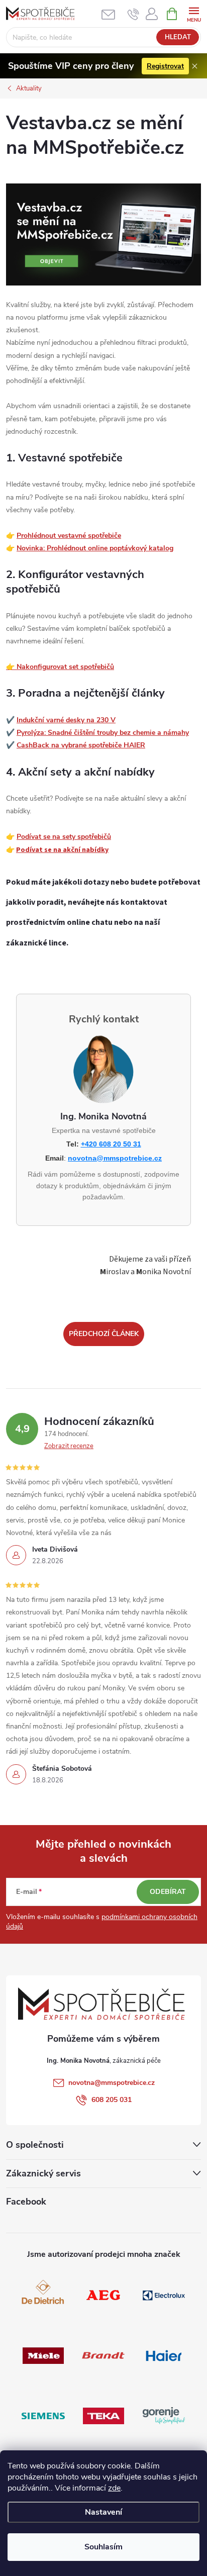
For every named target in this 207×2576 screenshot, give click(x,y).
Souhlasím (103, 2547)
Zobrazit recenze (69, 1446)
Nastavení (103, 2512)
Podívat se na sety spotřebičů (64, 837)
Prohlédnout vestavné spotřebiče (69, 536)
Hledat (178, 37)
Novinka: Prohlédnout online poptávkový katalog (95, 548)
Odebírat (168, 1892)
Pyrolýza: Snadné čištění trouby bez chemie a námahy (103, 733)
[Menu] (194, 13)
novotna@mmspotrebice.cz (115, 1158)
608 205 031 (112, 2100)
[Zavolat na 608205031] (133, 14)
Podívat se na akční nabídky (62, 850)
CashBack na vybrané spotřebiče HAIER (81, 745)
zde (114, 2488)
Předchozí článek (104, 1334)
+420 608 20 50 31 (111, 1144)
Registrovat (165, 66)
